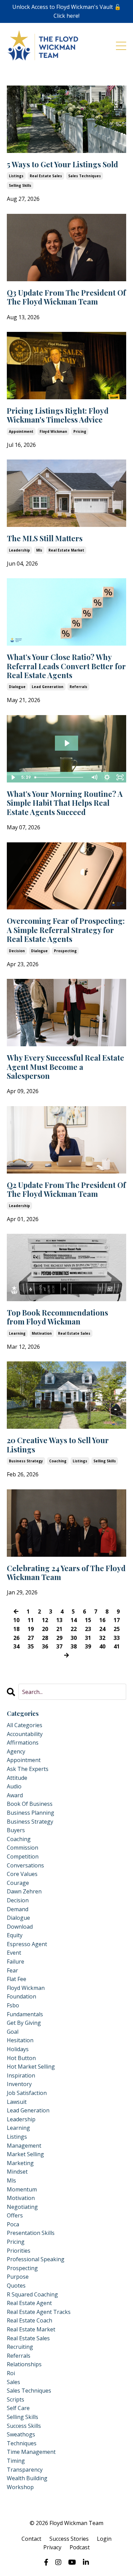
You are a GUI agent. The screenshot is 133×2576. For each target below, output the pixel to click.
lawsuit (17, 2102)
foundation (21, 1996)
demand (18, 1909)
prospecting (65, 951)
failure (16, 1962)
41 (117, 1646)
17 (117, 1620)
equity (15, 1935)
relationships (24, 2364)
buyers (16, 1830)
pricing (80, 431)
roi (11, 2373)
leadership (19, 550)
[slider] (60, 777)
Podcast (80, 2547)
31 (88, 1638)
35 (31, 1646)
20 (45, 1629)
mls (39, 550)
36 (45, 1646)
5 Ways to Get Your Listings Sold (62, 164)
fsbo (13, 2005)
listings (16, 176)
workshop (20, 2487)
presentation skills (31, 2233)
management (24, 2146)
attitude (17, 1778)
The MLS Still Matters (45, 538)
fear (12, 1970)
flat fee (17, 1979)
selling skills (20, 185)
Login (104, 2539)
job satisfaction (27, 2093)
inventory (19, 2084)
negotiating (22, 2207)
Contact (31, 2539)
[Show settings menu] (107, 777)
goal (13, 2032)
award (15, 1795)
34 (16, 1646)
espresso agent (27, 1944)
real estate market (66, 550)
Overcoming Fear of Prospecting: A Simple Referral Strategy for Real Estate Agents (66, 930)
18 (16, 1629)
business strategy (26, 1461)
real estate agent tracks (39, 2312)
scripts (16, 2399)
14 (74, 1620)
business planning (31, 1813)
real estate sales (46, 176)
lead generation (48, 687)
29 (59, 1638)
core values (22, 1874)
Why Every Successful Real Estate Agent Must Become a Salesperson (65, 1067)
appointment (21, 431)
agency (16, 1751)
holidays (18, 2049)
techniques (22, 2443)
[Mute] (94, 777)
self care (18, 2408)
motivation (42, 1333)
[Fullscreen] (120, 777)
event (14, 1953)
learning (17, 1333)
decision (17, 951)
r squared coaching (32, 2294)
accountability (25, 1734)
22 (74, 1629)
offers (15, 2215)
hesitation (20, 2040)
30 (74, 1638)
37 (59, 1646)
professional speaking (36, 2259)
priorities (19, 2251)
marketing (20, 2163)
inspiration (21, 2075)
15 (88, 1620)
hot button (21, 2058)
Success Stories (69, 2539)
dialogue (17, 687)
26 (16, 1638)
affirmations (23, 1743)
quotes (16, 2286)
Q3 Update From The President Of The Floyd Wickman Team (66, 297)
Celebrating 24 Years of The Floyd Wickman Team (66, 1573)
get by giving (24, 2023)
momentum (22, 2189)
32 (102, 1638)
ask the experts (28, 1769)
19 (31, 1629)
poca (13, 2224)
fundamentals (25, 2014)
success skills (24, 2426)
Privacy (52, 2547)
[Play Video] (13, 777)
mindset (17, 2172)
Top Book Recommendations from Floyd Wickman (57, 1317)
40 (102, 1646)
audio (14, 1786)
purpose (18, 2277)
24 (102, 1629)
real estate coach (29, 2320)
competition (23, 1856)
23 (88, 1629)
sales (13, 2382)
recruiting (20, 2347)
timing (16, 2461)
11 (31, 1620)
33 (117, 1638)
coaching (58, 1461)
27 (31, 1638)
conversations (25, 1865)
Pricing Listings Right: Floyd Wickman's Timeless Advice (58, 415)
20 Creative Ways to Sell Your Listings (58, 1445)
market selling (25, 2154)
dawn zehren (24, 1891)
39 (88, 1646)
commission (23, 1848)
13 (59, 1620)
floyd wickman (53, 431)
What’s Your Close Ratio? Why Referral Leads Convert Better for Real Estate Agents (66, 666)
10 (16, 1620)
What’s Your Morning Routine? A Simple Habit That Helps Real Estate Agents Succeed (65, 803)
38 (74, 1646)
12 (45, 1620)
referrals (78, 687)
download (20, 1927)
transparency (25, 2470)
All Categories (25, 1725)
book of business (30, 1804)
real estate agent (29, 2303)
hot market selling (31, 2067)
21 (59, 1629)
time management (31, 2452)
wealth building (27, 2478)
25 (117, 1629)
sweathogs (21, 2434)
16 (102, 1620)
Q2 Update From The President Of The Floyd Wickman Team (66, 1189)
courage (18, 1883)
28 (45, 1638)
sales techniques (85, 176)
